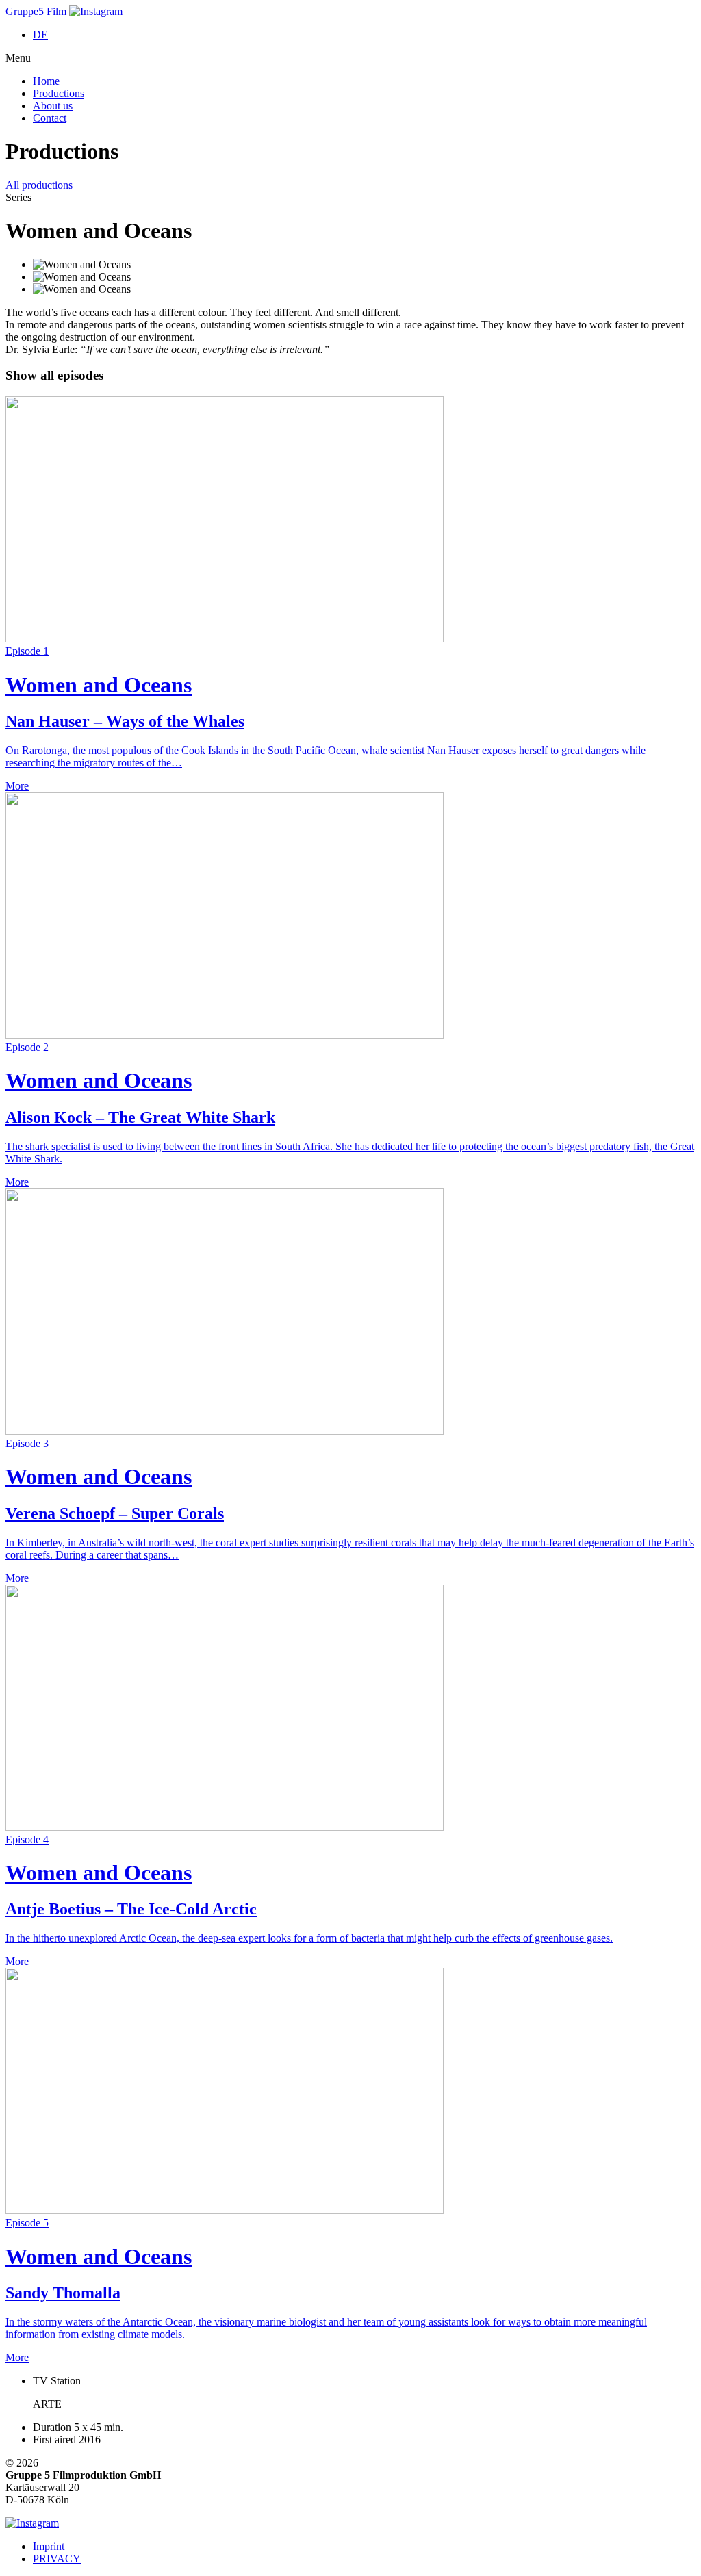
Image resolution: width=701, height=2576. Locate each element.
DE (40, 35)
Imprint (49, 2546)
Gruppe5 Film (36, 11)
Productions (59, 93)
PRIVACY (57, 2559)
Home (46, 81)
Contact (50, 118)
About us (53, 106)
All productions (39, 185)
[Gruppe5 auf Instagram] (96, 11)
